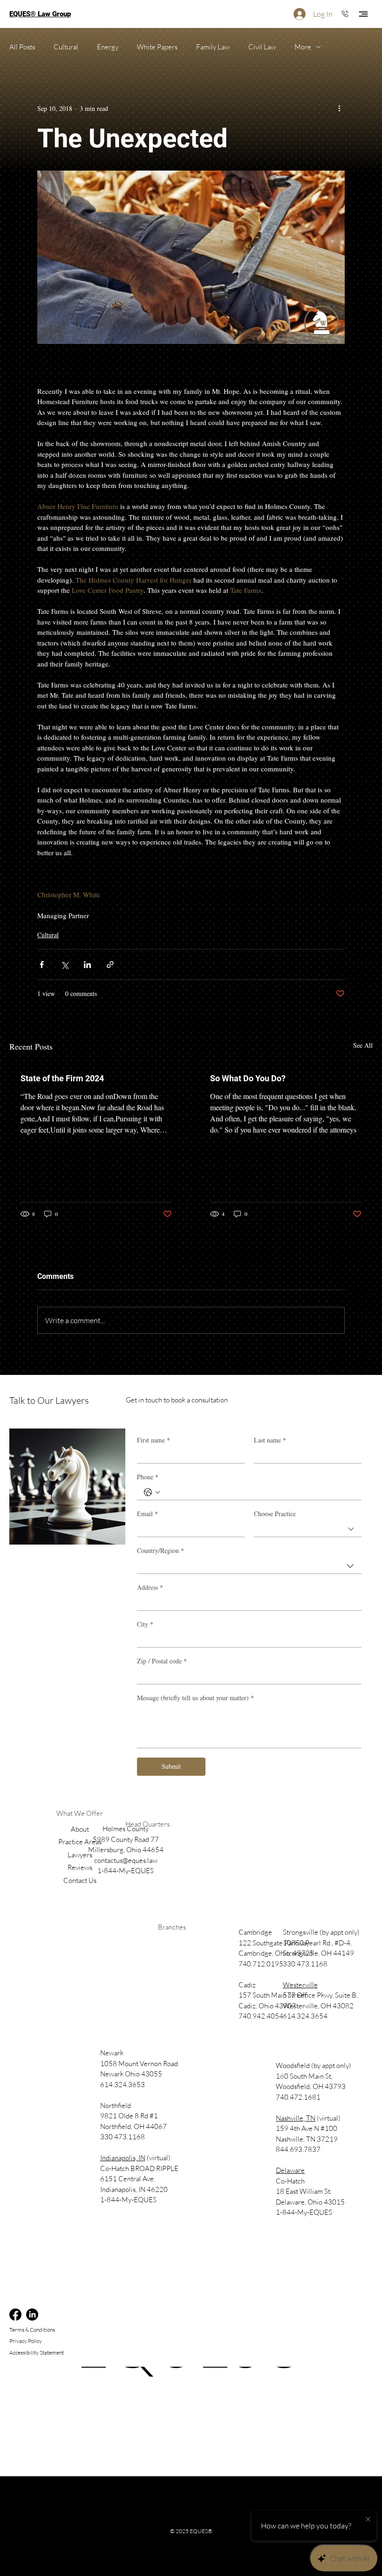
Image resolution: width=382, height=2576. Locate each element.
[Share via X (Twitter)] (65, 965)
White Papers (157, 47)
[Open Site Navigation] (363, 14)
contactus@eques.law (126, 1860)
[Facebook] (15, 2315)
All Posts (22, 47)
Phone (148, 1477)
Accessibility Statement (37, 2353)
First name (153, 1440)
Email (147, 1514)
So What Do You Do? (248, 1078)
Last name (270, 1440)
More (303, 47)
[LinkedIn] (32, 2315)
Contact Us (80, 1880)
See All (363, 1045)
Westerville (300, 1985)
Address (150, 1587)
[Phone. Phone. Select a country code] (152, 1492)
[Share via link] (110, 965)
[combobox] (308, 1529)
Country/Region (160, 1550)
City (145, 1624)
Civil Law (262, 47)
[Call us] (345, 13)
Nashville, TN (296, 2118)
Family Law (213, 47)
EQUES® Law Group (40, 14)
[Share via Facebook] (42, 965)
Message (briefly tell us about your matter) (195, 1698)
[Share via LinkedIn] (87, 965)
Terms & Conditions (32, 2330)
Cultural (66, 47)
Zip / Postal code (162, 1661)
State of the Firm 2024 (62, 1078)
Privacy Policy (26, 2341)
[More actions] (339, 108)
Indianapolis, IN (123, 2158)
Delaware (290, 2170)
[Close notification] (368, 2520)
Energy (108, 47)
